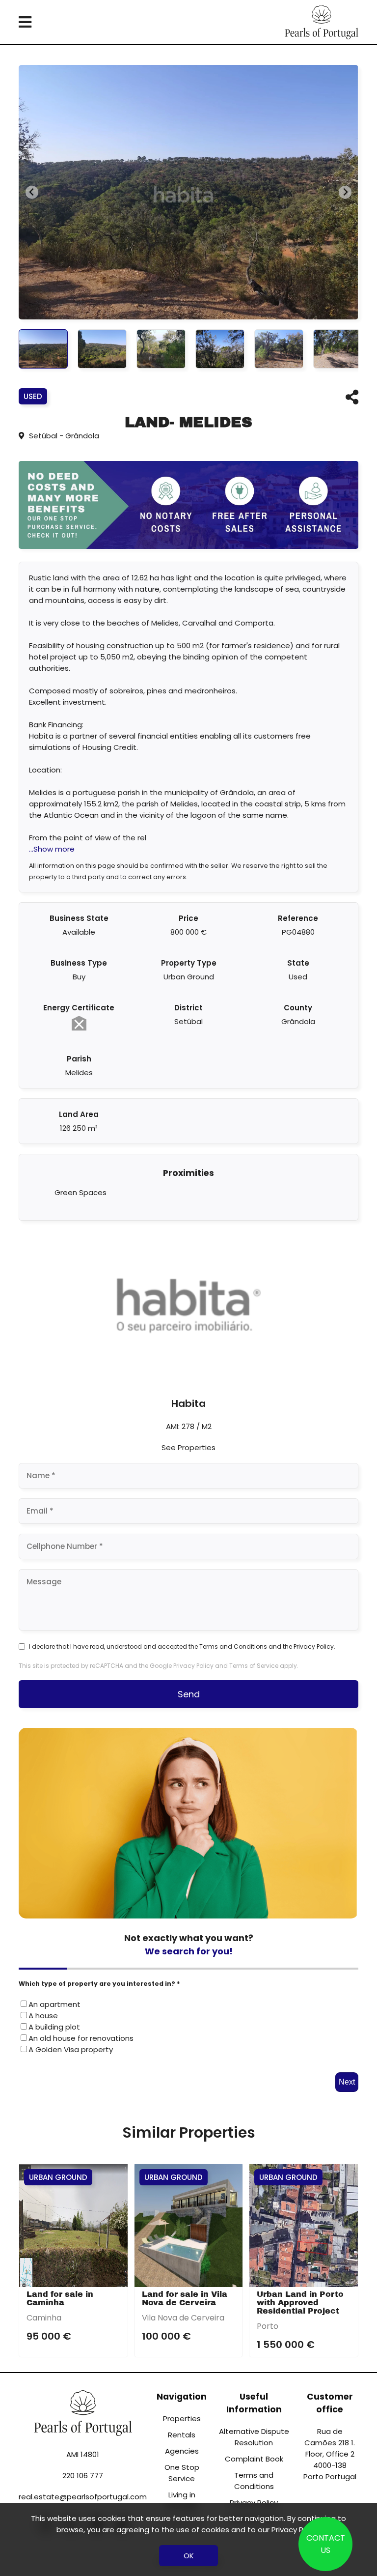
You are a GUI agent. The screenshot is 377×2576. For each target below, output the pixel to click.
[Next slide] (345, 192)
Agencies (182, 2451)
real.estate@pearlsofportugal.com (83, 2497)
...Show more (52, 849)
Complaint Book (254, 2459)
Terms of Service (254, 1666)
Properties (182, 2419)
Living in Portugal (182, 2500)
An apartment (54, 2004)
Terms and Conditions (233, 1646)
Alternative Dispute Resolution (254, 2437)
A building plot (54, 2027)
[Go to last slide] (32, 192)
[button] (43, 349)
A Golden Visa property (71, 2049)
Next (347, 2082)
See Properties (188, 1447)
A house (43, 2016)
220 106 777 (83, 2476)
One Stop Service (182, 2473)
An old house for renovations (81, 2038)
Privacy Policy (314, 1646)
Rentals (182, 2435)
